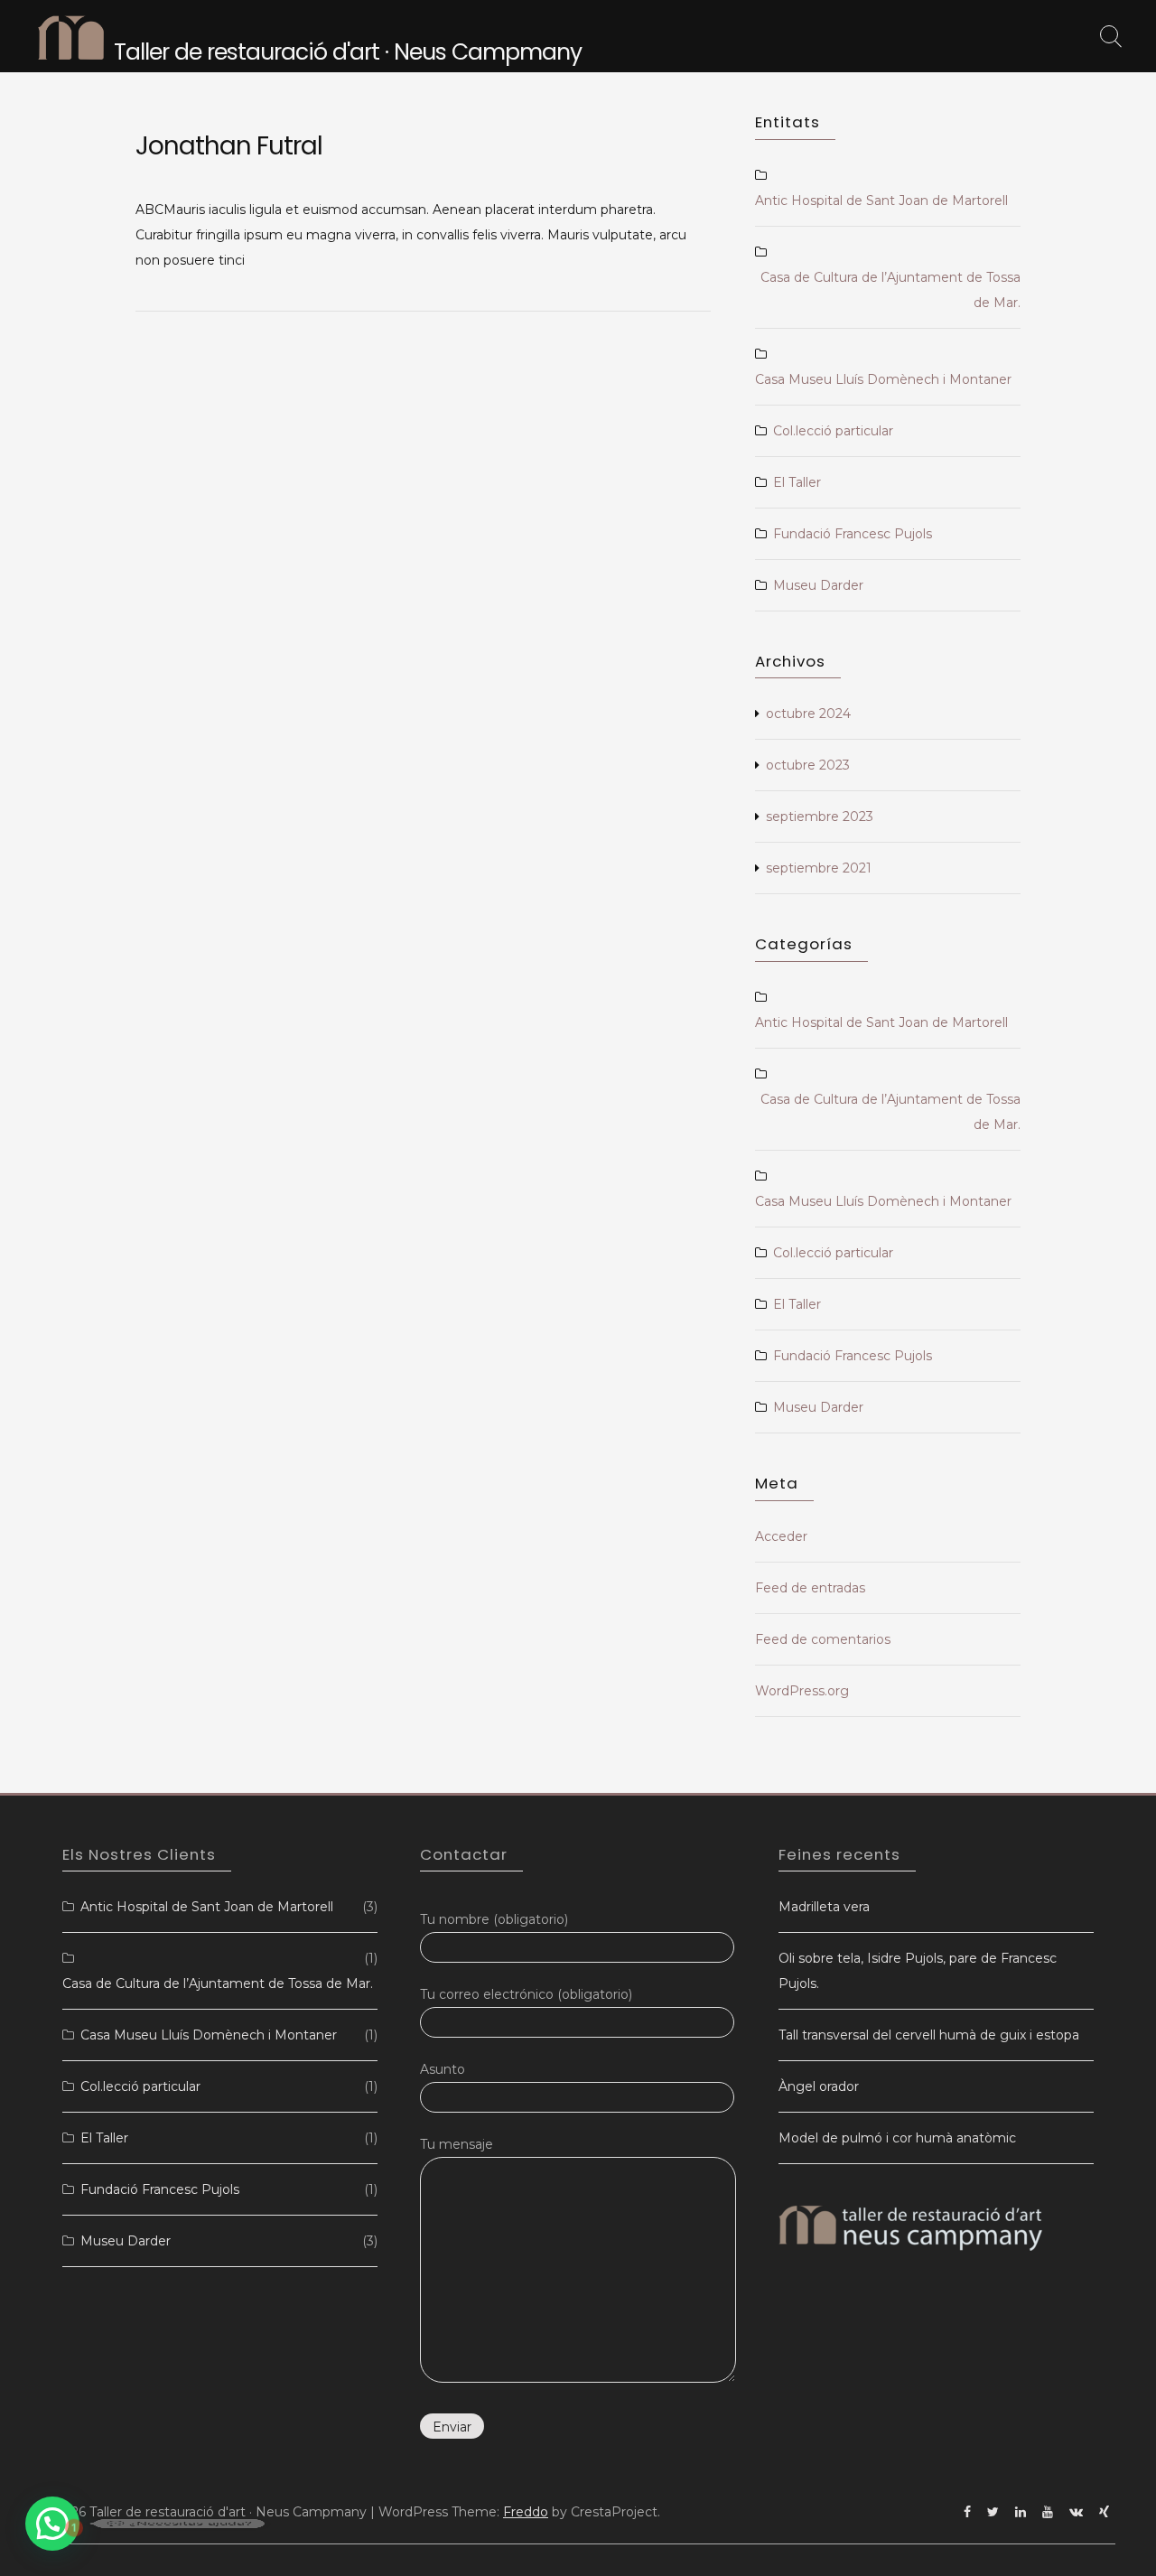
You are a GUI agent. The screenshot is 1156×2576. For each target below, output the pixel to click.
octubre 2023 (808, 765)
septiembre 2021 (819, 868)
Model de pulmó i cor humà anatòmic (897, 2138)
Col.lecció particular (833, 431)
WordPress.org (802, 1691)
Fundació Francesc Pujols (853, 534)
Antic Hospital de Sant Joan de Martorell (881, 201)
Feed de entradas (810, 1588)
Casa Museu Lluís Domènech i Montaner (883, 379)
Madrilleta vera (824, 1907)
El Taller (797, 482)
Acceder (781, 1536)
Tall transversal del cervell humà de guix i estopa (929, 2035)
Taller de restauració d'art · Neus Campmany (348, 52)
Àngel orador (819, 2086)
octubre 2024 (808, 714)
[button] (52, 2524)
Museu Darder (818, 585)
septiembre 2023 (820, 817)
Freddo (526, 2512)
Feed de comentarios (823, 1639)
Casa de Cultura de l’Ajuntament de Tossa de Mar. (890, 290)
